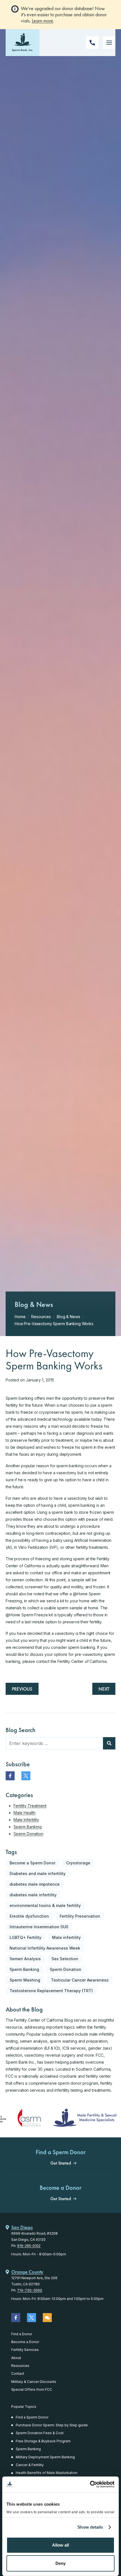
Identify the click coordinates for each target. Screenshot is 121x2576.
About (16, 2358)
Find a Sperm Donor (32, 2417)
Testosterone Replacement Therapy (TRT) (51, 1991)
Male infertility (66, 1937)
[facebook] (10, 1776)
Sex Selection (65, 1959)
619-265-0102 (29, 2246)
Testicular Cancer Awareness (80, 1980)
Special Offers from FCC (32, 2389)
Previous (22, 1689)
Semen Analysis (25, 1959)
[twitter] (26, 1776)
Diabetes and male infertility (38, 1873)
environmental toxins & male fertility (45, 1905)
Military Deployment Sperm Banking (45, 2457)
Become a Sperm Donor (33, 1863)
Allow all (60, 2545)
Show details (90, 2527)
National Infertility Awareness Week (45, 1948)
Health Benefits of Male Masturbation (47, 2473)
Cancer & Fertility (30, 2465)
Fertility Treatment (30, 1806)
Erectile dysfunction (29, 1916)
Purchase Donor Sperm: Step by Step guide (52, 2425)
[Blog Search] (109, 1743)
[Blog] (47, 2318)
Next (104, 1689)
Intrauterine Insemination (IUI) (39, 1927)
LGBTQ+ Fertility (25, 1937)
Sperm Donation (28, 1834)
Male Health (24, 1813)
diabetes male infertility (33, 1895)
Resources (20, 2366)
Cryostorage (78, 1863)
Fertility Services (25, 2350)
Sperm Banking (28, 1827)
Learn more (42, 21)
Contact (18, 2374)
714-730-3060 (30, 2290)
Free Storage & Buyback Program (43, 2441)
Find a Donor (22, 2334)
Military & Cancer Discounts (34, 2382)
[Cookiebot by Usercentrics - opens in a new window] (90, 2484)
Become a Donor (25, 2342)
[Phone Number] (92, 43)
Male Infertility (26, 1820)
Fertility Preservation (80, 1916)
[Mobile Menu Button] (109, 43)
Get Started (61, 2163)
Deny (60, 2563)
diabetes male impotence (35, 1884)
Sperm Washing (25, 1980)
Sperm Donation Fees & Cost (40, 2433)
